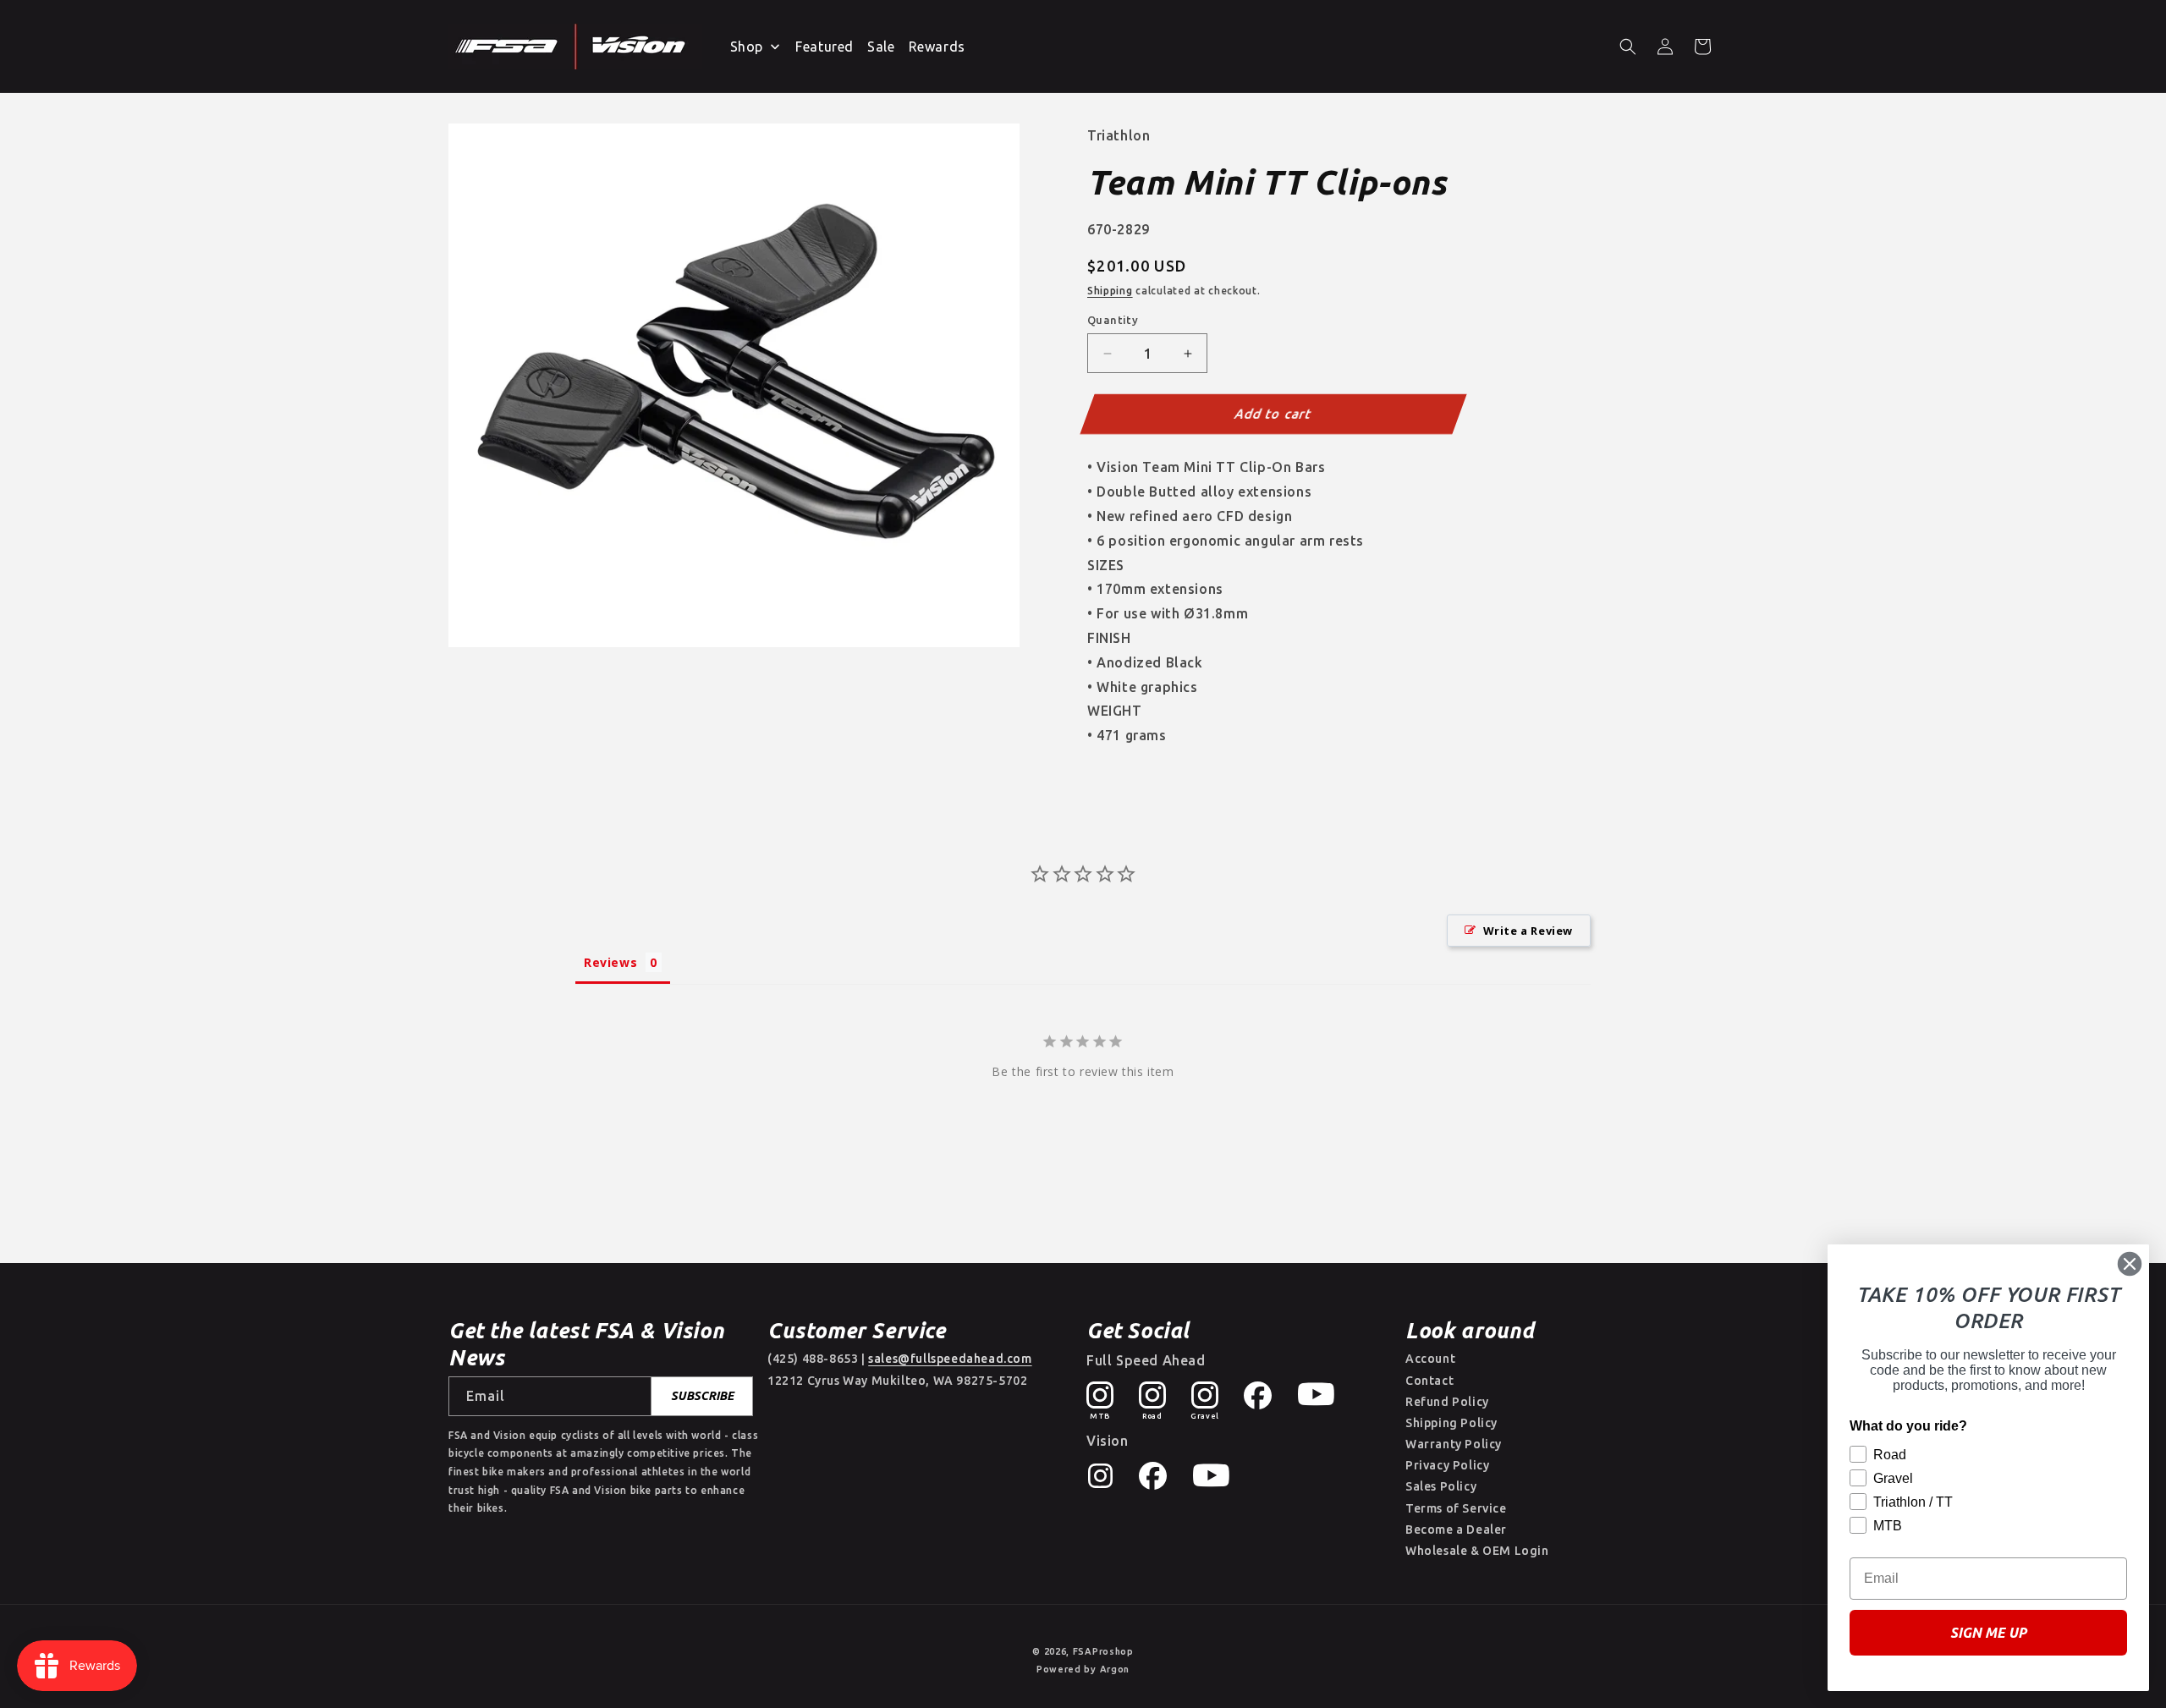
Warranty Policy (1454, 1444)
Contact (1429, 1381)
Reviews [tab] (610, 962)
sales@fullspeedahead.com (950, 1359)
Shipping (1110, 291)
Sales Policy (1441, 1486)
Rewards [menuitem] (937, 47)
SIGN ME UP (1988, 1633)
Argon (1115, 1669)
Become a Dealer (1456, 1530)
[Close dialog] (2130, 1264)
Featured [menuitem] (825, 47)
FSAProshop (1103, 1651)
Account (1430, 1359)
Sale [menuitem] (881, 47)
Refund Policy (1447, 1402)
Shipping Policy (1451, 1423)
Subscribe (702, 1396)
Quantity (1113, 320)
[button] (1628, 47)
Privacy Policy (1447, 1465)
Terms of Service (1456, 1508)
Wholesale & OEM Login (1477, 1551)
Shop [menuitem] (747, 47)
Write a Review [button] (1528, 931)
